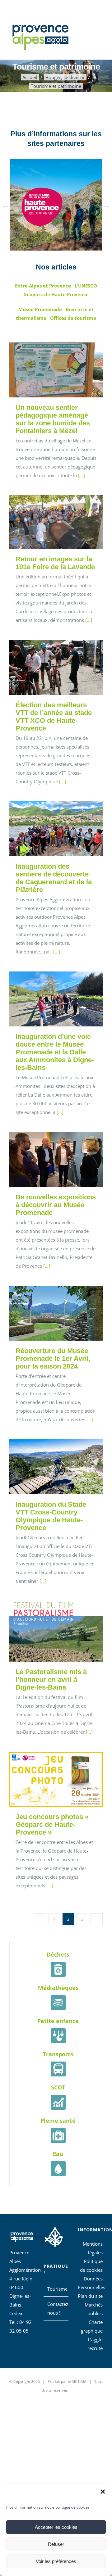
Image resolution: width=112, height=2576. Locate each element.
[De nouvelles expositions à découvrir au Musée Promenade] (56, 1159)
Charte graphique (92, 2326)
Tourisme (56, 2289)
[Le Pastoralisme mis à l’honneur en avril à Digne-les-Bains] (56, 1631)
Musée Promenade (40, 309)
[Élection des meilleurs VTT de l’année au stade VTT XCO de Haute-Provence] (56, 667)
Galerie (65, 370)
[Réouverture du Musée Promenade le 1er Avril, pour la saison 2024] (56, 1313)
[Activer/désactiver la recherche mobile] (89, 31)
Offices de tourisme (73, 318)
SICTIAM (79, 2381)
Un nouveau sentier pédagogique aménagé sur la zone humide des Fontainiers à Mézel (47, 370)
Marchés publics (94, 2309)
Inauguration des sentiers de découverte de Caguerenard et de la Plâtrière (47, 829)
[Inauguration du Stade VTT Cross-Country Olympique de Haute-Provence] (56, 1467)
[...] (82, 475)
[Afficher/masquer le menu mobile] (100, 31)
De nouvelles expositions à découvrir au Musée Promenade (47, 1159)
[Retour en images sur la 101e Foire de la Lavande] (56, 522)
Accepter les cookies (56, 2527)
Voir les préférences (56, 2561)
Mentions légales (93, 2248)
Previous (6, 206)
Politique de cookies (91, 2266)
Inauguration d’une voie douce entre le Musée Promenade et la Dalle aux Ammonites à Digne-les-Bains (47, 999)
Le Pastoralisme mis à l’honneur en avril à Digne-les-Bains (47, 1631)
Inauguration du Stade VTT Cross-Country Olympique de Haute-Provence (47, 1467)
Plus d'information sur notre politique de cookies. (48, 2507)
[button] (103, 2492)
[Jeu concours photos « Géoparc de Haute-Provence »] (56, 1779)
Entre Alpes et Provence (43, 286)
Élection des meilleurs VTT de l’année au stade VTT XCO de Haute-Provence (47, 667)
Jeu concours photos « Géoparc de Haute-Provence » (47, 1779)
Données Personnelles (90, 2283)
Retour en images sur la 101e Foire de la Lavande (47, 522)
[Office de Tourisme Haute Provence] (56, 205)
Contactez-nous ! (56, 2308)
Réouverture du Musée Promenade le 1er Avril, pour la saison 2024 (47, 1313)
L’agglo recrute (95, 2344)
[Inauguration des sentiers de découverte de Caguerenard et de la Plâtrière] (56, 829)
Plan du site (90, 2296)
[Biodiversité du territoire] (54, 2236)
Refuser (56, 2544)
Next (106, 206)
